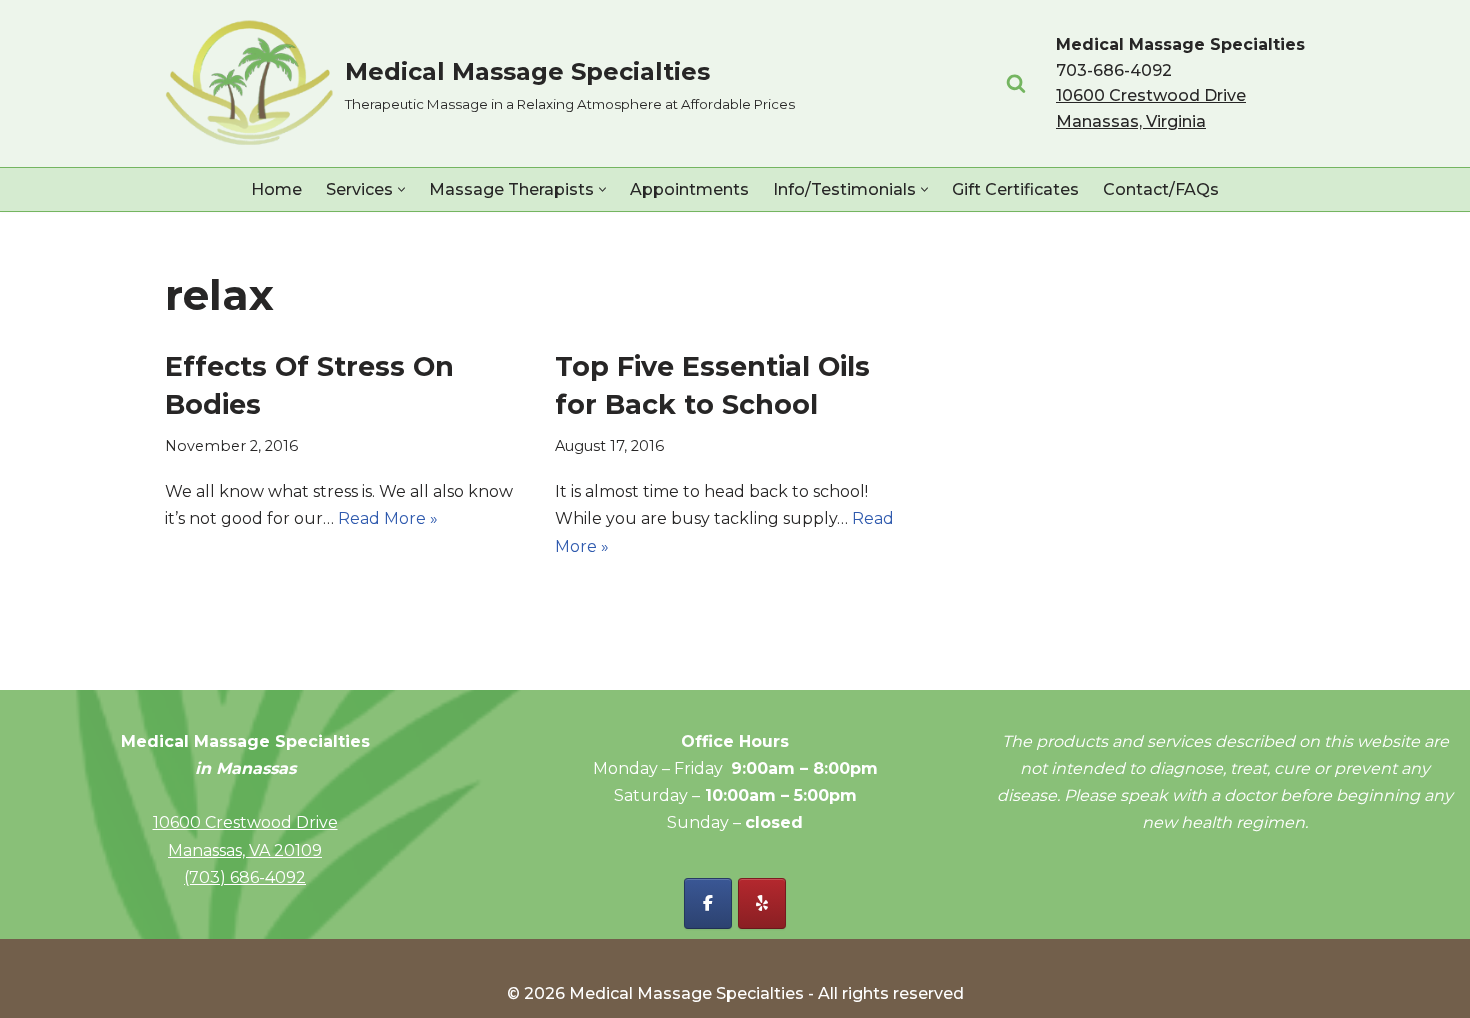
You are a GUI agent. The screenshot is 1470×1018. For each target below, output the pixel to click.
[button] (401, 189)
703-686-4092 (1114, 70)
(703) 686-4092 (245, 877)
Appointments (689, 189)
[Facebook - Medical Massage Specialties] (708, 903)
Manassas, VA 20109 (245, 850)
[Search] (1016, 83)
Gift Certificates (1015, 189)
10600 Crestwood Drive (245, 822)
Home (276, 189)
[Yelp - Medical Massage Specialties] (762, 903)
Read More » (388, 518)
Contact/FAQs (1161, 189)
